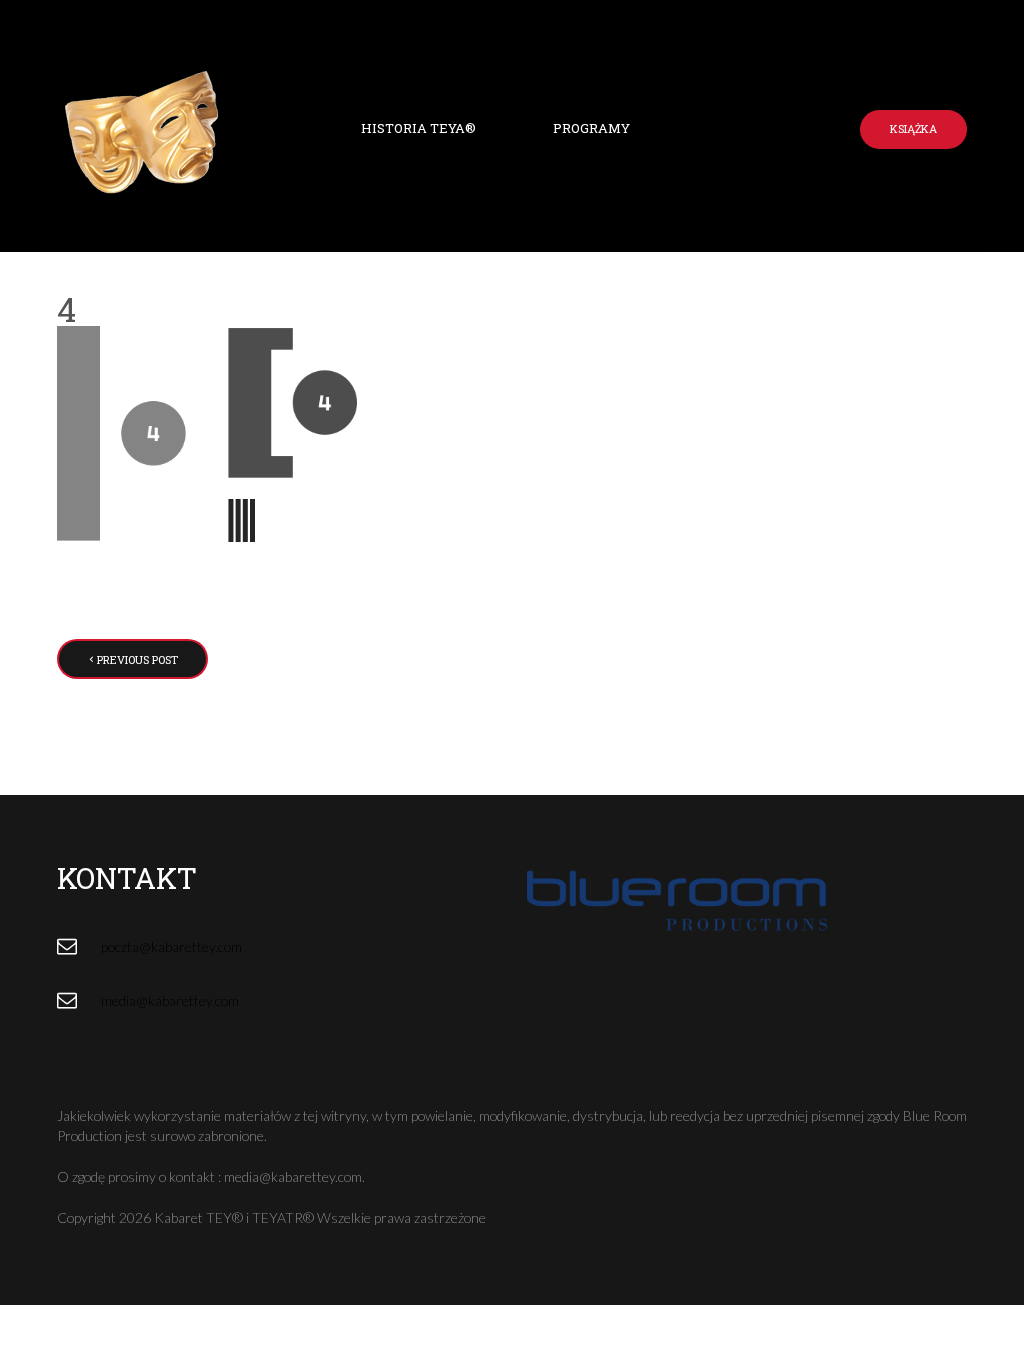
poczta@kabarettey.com (171, 946)
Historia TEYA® (418, 128)
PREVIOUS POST (137, 659)
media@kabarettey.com (170, 1000)
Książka (913, 128)
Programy (591, 128)
